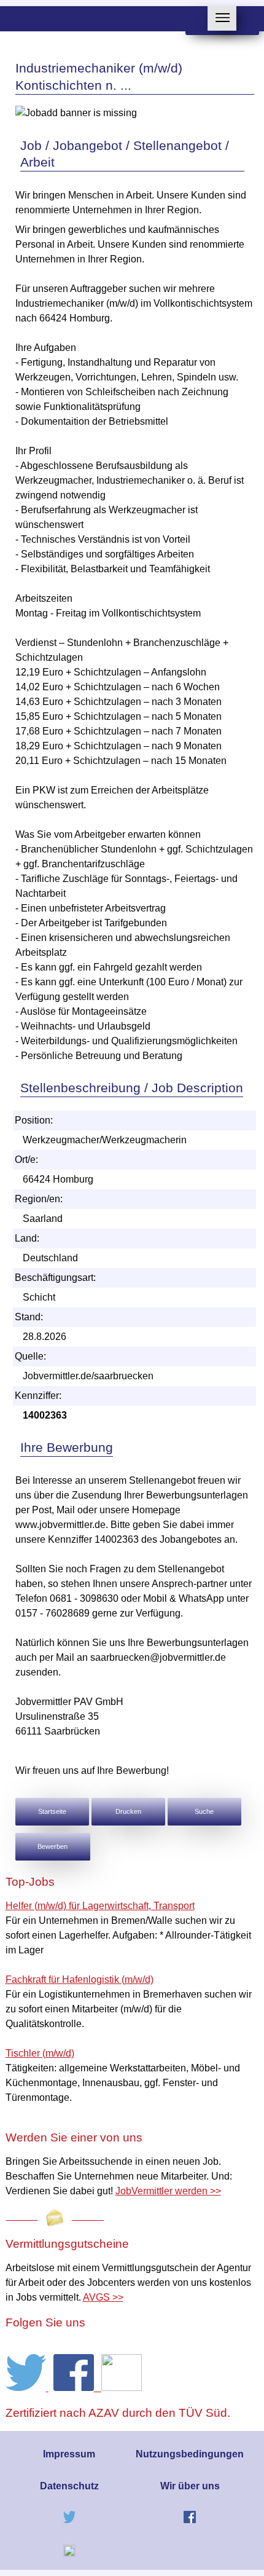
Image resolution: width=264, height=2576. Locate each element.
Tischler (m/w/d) (40, 2053)
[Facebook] (77, 2388)
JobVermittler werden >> (168, 2191)
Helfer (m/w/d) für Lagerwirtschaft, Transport (100, 1906)
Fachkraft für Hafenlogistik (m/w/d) (80, 1979)
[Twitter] (27, 2388)
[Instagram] (122, 2388)
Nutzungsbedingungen (190, 2454)
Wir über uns (190, 2486)
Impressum (69, 2454)
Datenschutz (69, 2486)
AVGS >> (103, 2297)
